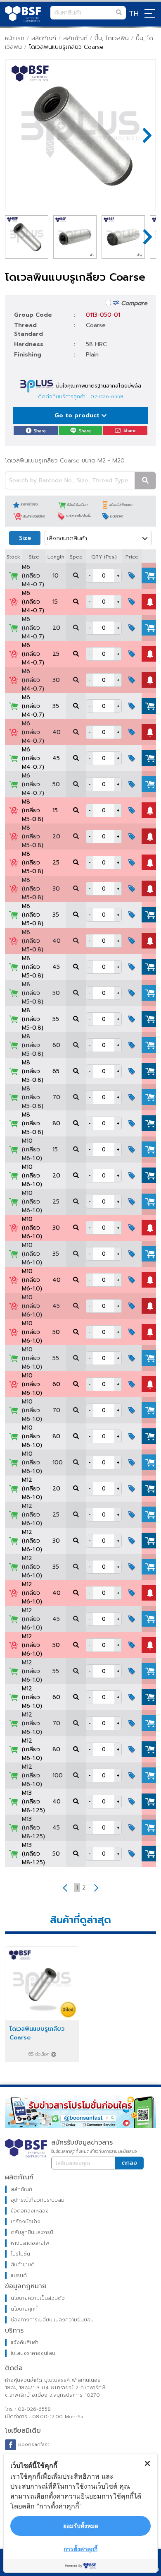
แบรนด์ (19, 2275)
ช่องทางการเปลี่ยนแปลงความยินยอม (52, 2320)
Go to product (78, 415)
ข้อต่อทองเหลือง (30, 2211)
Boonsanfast (33, 2444)
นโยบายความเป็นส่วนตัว (38, 2298)
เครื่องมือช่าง (26, 2222)
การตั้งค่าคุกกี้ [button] (80, 2549)
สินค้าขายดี (23, 2265)
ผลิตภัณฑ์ (44, 38)
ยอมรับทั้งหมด (81, 2526)
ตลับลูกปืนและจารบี (32, 2232)
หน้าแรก (15, 38)
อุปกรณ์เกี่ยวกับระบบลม (38, 2200)
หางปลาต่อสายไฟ (30, 2243)
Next (143, 135)
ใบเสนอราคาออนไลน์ (33, 2353)
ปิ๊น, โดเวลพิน (112, 38)
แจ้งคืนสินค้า (25, 2342)
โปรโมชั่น (20, 2254)
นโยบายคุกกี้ (24, 2309)
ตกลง (129, 2163)
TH (134, 14)
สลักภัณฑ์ (75, 38)
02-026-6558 (107, 397)
